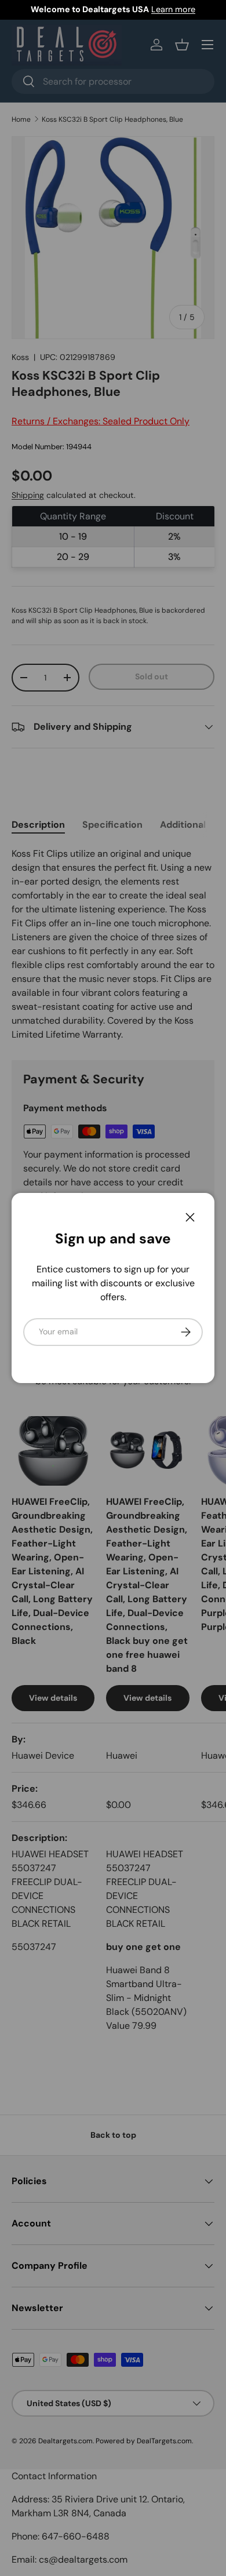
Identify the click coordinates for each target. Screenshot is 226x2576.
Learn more (173, 9)
